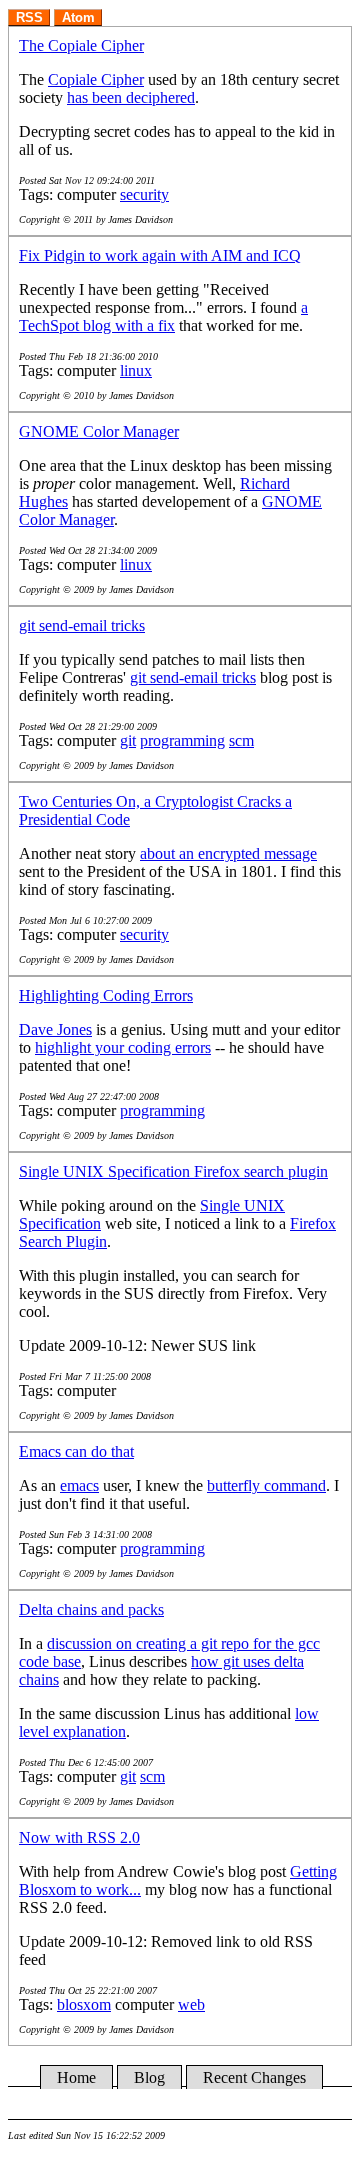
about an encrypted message (228, 853)
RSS (29, 17)
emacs (79, 1485)
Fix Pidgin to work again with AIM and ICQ (160, 255)
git (128, 740)
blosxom (84, 2004)
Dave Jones (55, 1029)
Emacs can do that (76, 1451)
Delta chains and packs (91, 1609)
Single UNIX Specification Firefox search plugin (173, 1171)
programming (182, 740)
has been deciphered (131, 97)
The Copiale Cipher (81, 45)
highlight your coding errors (123, 1047)
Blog (149, 2077)
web (191, 2004)
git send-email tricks (82, 625)
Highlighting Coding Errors (106, 995)
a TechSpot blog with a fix (163, 316)
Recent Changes (254, 2077)
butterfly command (266, 1485)
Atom (78, 17)
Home (76, 2077)
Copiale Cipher (96, 79)
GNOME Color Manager (99, 431)
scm (241, 740)
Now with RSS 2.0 (79, 1837)
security (144, 194)
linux (136, 370)
